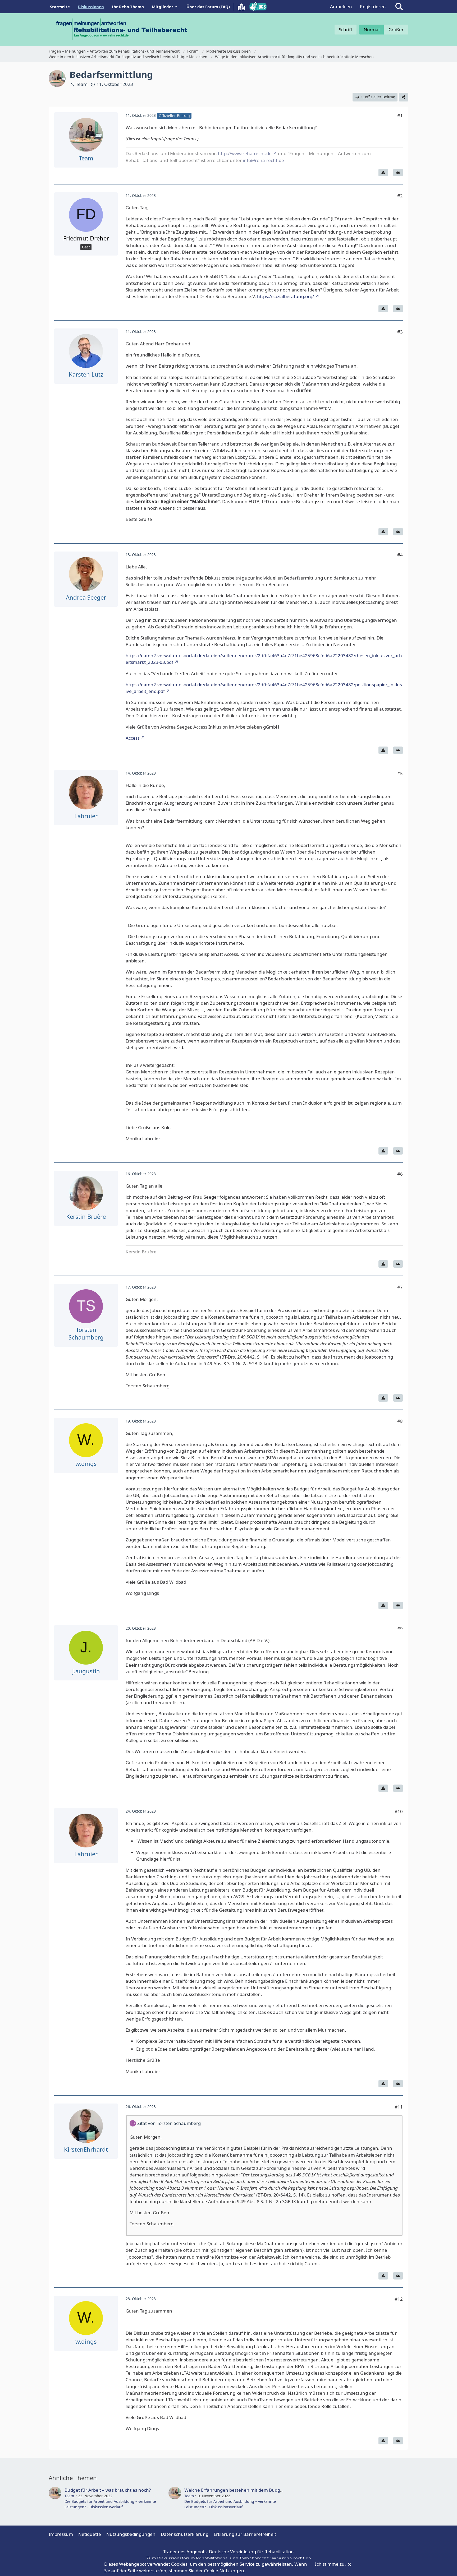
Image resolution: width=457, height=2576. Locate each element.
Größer (396, 29)
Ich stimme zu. (331, 2564)
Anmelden (341, 6)
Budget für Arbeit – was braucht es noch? (108, 2490)
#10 (399, 1811)
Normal (372, 29)
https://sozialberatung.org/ (285, 296)
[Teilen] (404, 97)
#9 (400, 1628)
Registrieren (373, 6)
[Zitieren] (398, 173)
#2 (400, 196)
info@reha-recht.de (263, 160)
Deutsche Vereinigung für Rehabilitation (251, 2552)
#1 (400, 116)
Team (82, 84)
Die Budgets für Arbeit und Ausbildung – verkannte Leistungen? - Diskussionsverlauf (110, 2504)
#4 (400, 555)
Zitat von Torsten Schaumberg (169, 2123)
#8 (400, 1421)
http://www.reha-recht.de (245, 153)
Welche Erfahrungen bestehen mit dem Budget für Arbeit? (246, 2490)
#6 (400, 1174)
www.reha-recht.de (291, 2558)
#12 (399, 2299)
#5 (400, 773)
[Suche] (399, 7)
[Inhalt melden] (383, 173)
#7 (400, 1287)
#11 (399, 2107)
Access (133, 738)
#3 (400, 332)
